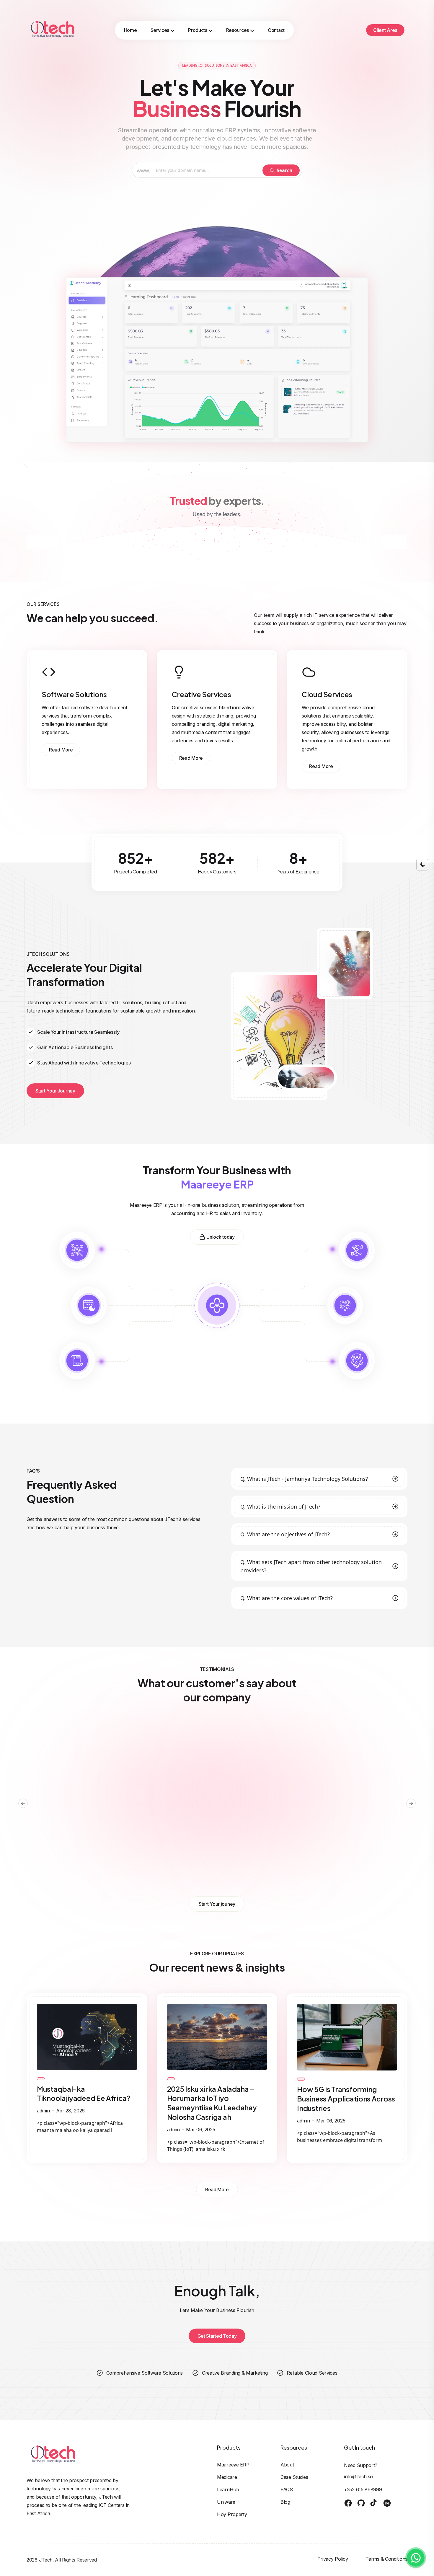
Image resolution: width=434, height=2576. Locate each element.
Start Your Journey (55, 1091)
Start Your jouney (217, 1904)
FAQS (287, 2489)
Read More (61, 750)
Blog (285, 2502)
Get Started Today (217, 2336)
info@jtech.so (358, 2476)
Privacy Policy (333, 2559)
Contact (276, 30)
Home (130, 30)
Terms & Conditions (386, 2559)
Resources (238, 30)
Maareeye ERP (233, 2465)
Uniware (226, 2502)
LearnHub (228, 2489)
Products (198, 30)
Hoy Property (232, 2514)
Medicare (227, 2477)
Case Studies (294, 2477)
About (287, 2465)
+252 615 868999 (363, 2489)
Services (160, 30)
